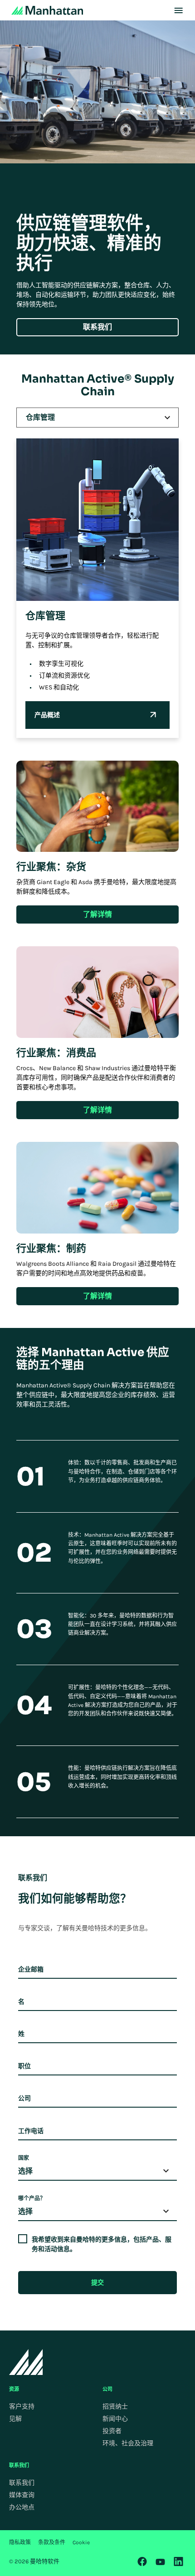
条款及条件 (52, 2542)
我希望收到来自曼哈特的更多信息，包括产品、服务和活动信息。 (102, 2244)
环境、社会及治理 (128, 2443)
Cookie (81, 2542)
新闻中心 (115, 2419)
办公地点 (22, 2507)
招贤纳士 (115, 2406)
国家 (24, 2158)
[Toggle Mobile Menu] (178, 10)
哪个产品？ (32, 2198)
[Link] (142, 2561)
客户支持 (22, 2406)
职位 (24, 2066)
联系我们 (22, 2483)
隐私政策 (20, 2542)
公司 (24, 2098)
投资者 (112, 2431)
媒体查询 (22, 2495)
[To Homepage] (26, 2362)
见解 (15, 2419)
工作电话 (31, 2131)
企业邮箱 (31, 1969)
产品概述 (47, 715)
